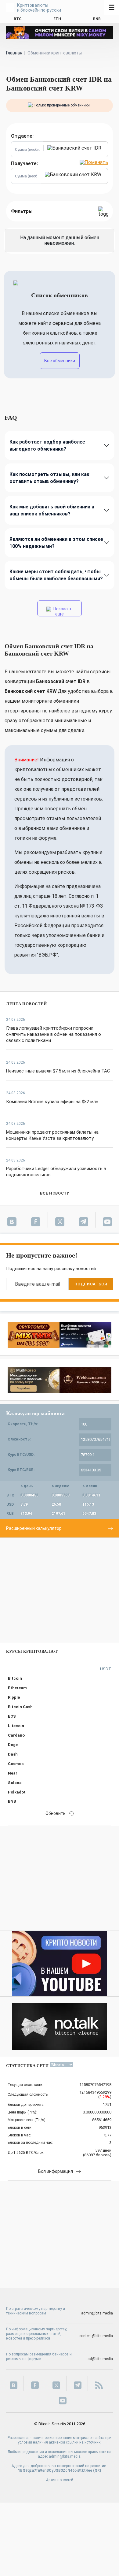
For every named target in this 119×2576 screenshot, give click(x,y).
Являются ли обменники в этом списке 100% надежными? (56, 543)
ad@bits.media (100, 2359)
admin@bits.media (97, 2313)
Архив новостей (60, 2480)
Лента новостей (27, 1004)
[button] (76, 149)
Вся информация (56, 2171)
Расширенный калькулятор (34, 1528)
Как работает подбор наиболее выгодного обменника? (47, 445)
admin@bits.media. (65, 2456)
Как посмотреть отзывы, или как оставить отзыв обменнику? (49, 478)
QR (97, 2470)
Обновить (56, 1813)
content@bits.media (96, 2336)
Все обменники (60, 361)
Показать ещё (63, 611)
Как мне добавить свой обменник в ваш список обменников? (52, 510)
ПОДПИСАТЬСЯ (91, 1284)
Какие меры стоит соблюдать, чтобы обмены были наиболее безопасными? (56, 575)
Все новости (55, 1193)
